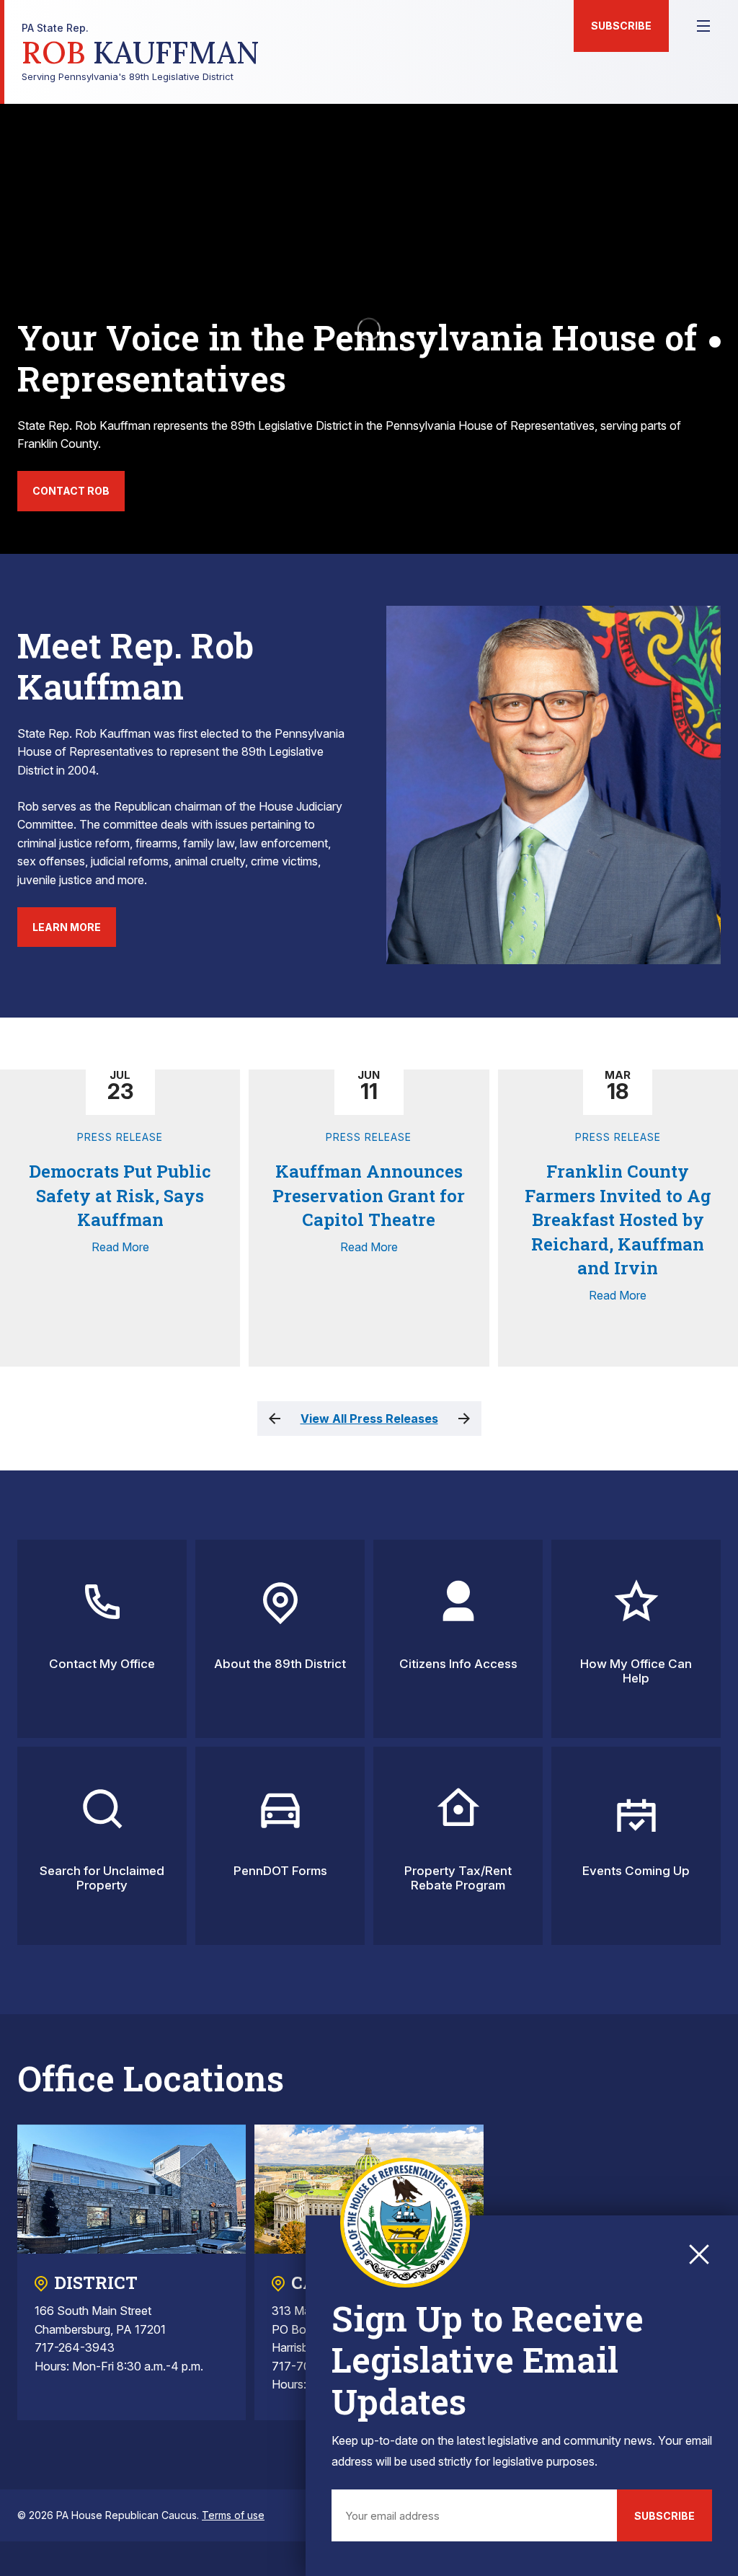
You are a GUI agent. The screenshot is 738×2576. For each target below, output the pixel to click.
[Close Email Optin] (699, 2254)
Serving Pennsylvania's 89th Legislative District (141, 52)
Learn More (67, 927)
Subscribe (621, 26)
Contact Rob (71, 491)
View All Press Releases (369, 1419)
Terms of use (233, 2515)
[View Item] (715, 342)
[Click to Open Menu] (703, 26)
